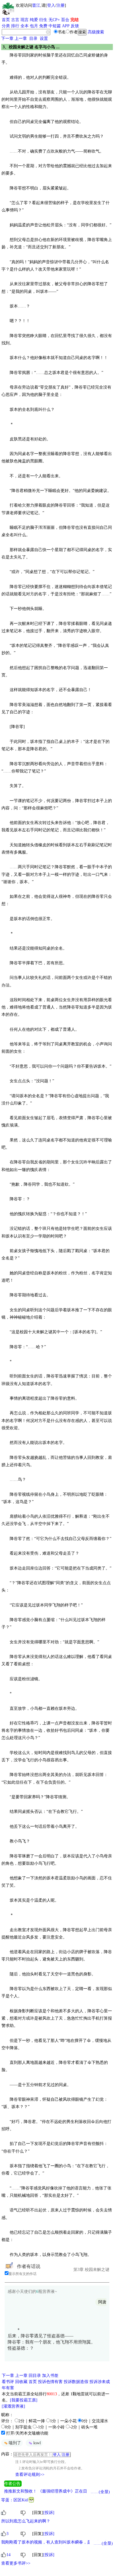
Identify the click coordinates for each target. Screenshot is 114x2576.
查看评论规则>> (30, 2475)
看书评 (8, 2382)
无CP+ (54, 20)
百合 (65, 20)
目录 (33, 39)
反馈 (75, 26)
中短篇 (55, 26)
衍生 (43, 20)
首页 (6, 20)
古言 (15, 20)
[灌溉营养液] (13, 2406)
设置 (44, 39)
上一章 (21, 39)
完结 (75, 20)
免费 (43, 26)
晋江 (36, 5)
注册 (61, 5)
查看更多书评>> (16, 2563)
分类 (6, 26)
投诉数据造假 (76, 2382)
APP (66, 26)
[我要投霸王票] (24, 2400)
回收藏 (21, 2382)
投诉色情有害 (50, 2382)
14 (8, 2555)
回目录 (35, 2376)
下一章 (7, 39)
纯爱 (34, 20)
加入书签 (50, 2376)
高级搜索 (96, 32)
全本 (25, 26)
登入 (51, 5)
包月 (34, 26)
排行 (15, 26)
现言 (25, 20)
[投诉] (49, 2513)
